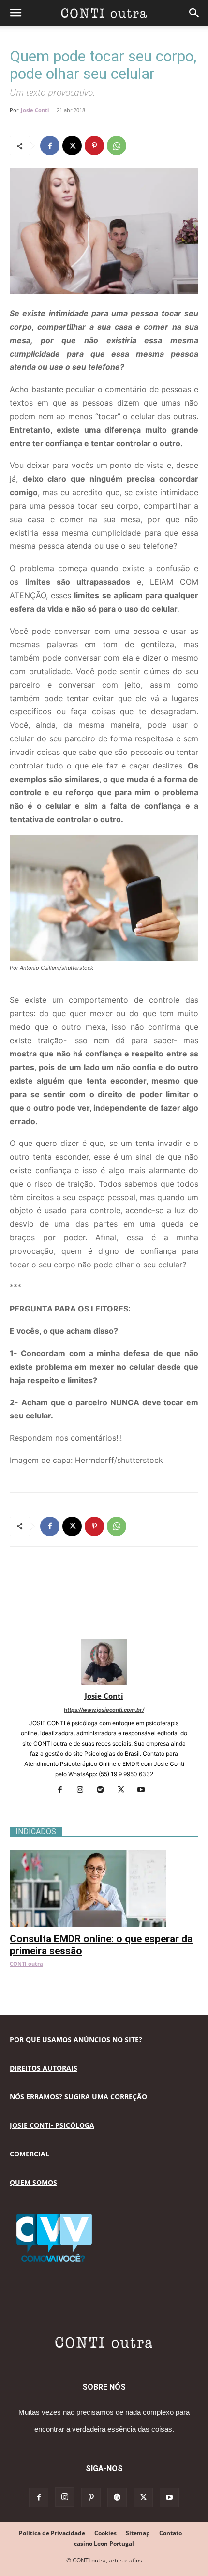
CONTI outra (26, 1964)
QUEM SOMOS (33, 2182)
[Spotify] (104, 1790)
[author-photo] (104, 1682)
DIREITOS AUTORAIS (44, 2068)
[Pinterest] (94, 146)
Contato (171, 2533)
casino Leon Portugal (104, 2543)
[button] (15, 13)
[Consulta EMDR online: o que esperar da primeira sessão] (104, 1855)
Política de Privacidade (52, 2533)
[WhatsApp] (117, 146)
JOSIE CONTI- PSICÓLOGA (52, 2125)
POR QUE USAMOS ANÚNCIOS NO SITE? (76, 2040)
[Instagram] (84, 1790)
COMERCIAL (30, 2154)
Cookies (105, 2533)
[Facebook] (50, 146)
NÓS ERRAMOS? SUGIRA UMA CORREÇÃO (78, 2097)
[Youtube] (145, 1790)
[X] (72, 146)
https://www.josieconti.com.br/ (104, 1710)
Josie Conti (35, 110)
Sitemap (138, 2533)
